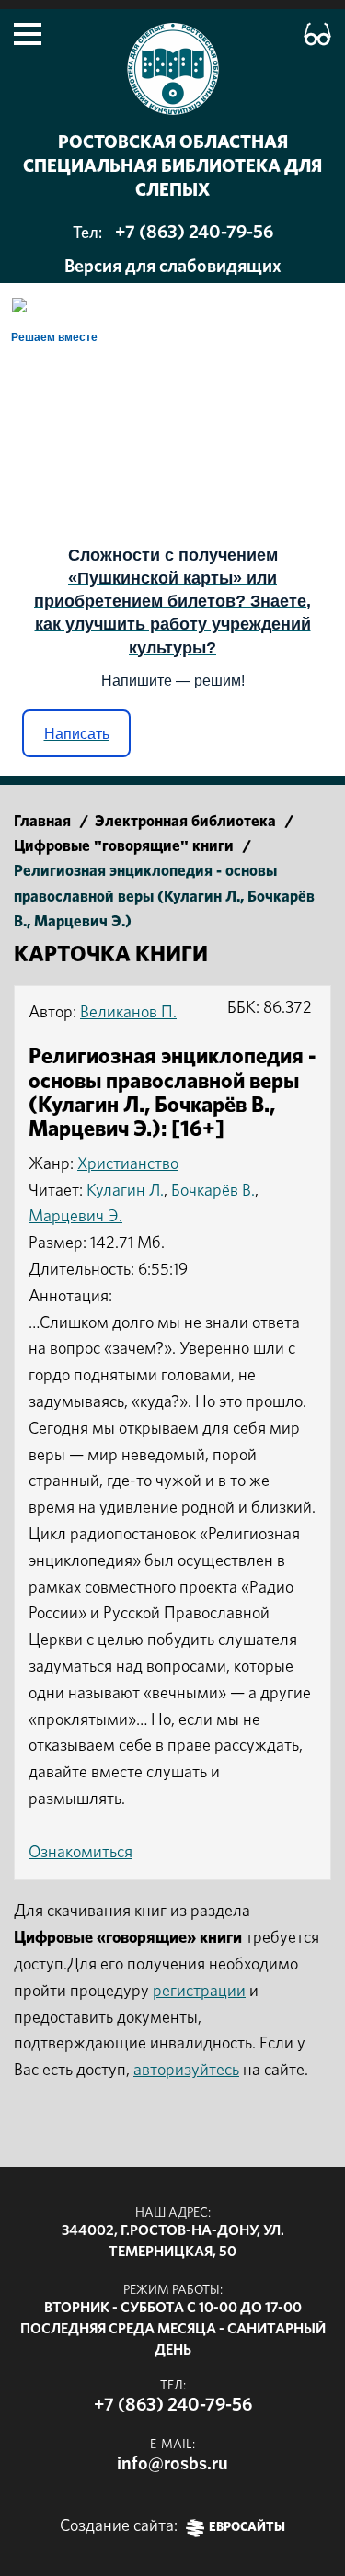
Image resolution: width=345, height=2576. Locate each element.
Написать (77, 734)
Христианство (128, 1164)
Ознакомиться (80, 1853)
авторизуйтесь (186, 2071)
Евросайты (247, 2528)
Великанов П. (128, 1013)
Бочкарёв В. (213, 1191)
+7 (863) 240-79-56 (194, 233)
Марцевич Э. (75, 1217)
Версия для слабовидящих (173, 267)
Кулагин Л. (125, 1191)
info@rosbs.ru (172, 2464)
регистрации (199, 1992)
